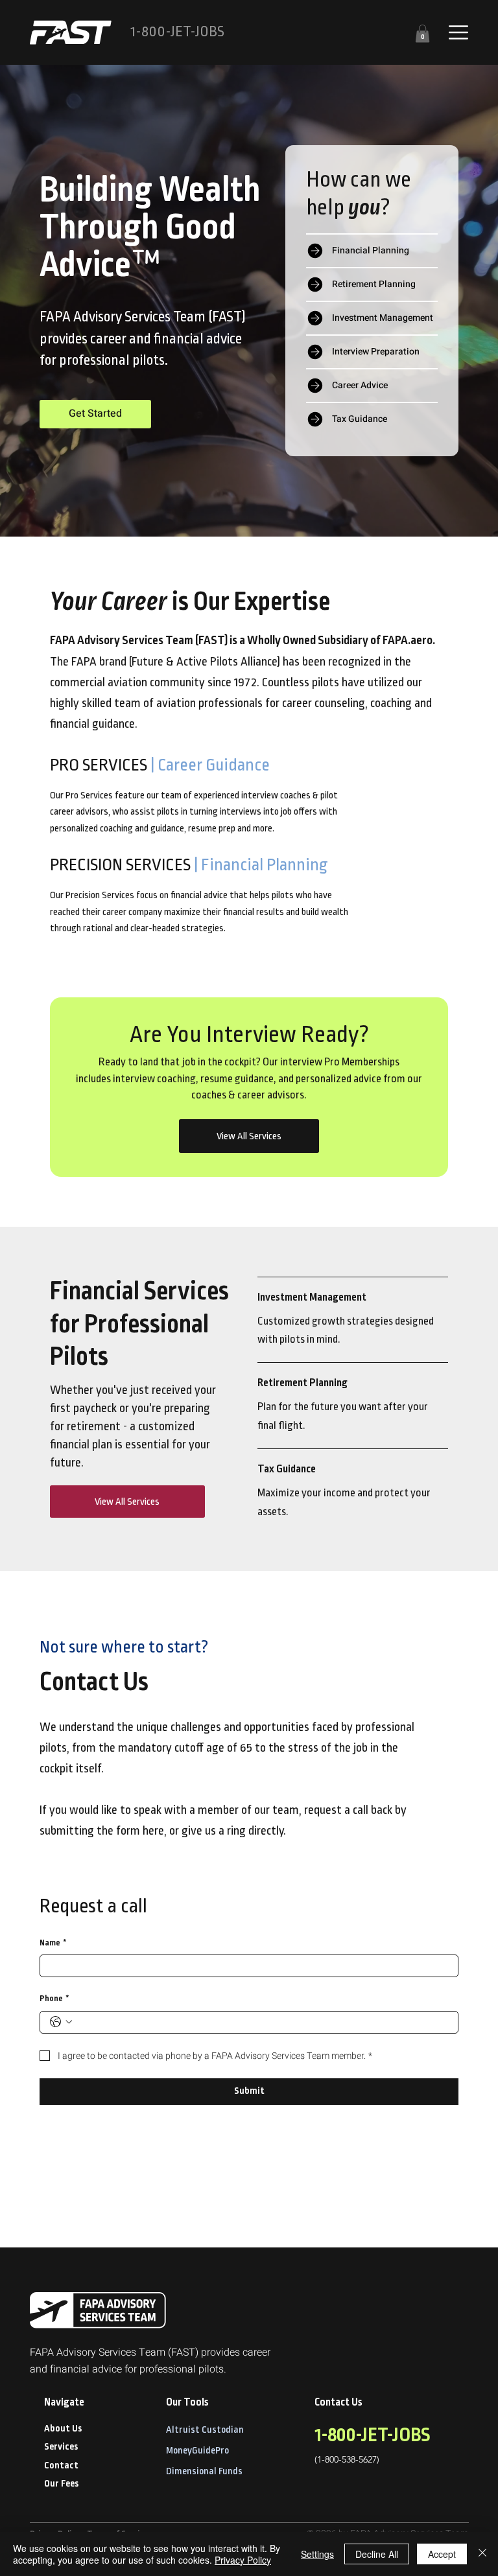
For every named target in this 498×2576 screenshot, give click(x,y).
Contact (61, 2466)
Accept (442, 2554)
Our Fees (61, 2484)
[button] (422, 33)
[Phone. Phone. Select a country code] (61, 2022)
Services (61, 2447)
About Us (63, 2429)
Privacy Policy (243, 2560)
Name (53, 1943)
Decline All (377, 2554)
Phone (54, 1999)
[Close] (482, 2554)
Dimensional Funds (204, 2472)
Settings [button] (317, 2554)
